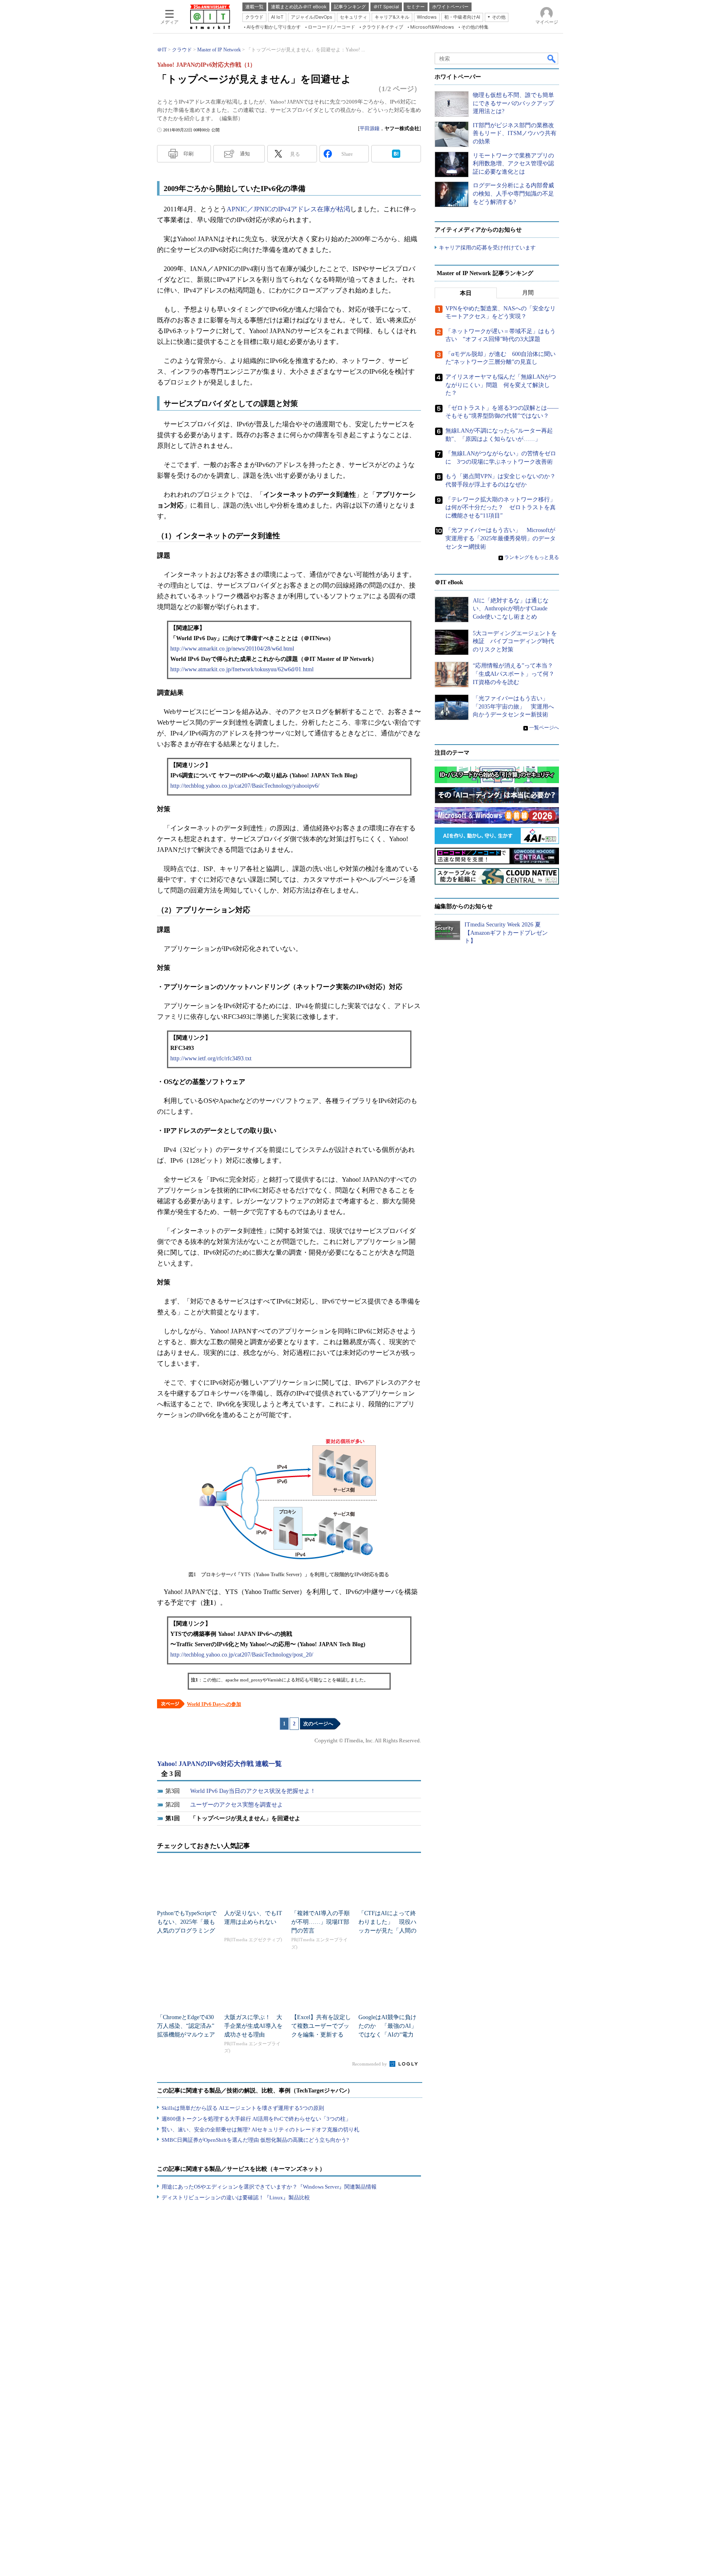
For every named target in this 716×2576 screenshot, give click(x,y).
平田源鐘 (370, 128)
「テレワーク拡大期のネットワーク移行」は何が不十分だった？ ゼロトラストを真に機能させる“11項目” (501, 508)
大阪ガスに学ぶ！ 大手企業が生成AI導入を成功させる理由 (253, 2026)
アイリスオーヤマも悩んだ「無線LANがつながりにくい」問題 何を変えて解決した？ (501, 385)
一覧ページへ (544, 728)
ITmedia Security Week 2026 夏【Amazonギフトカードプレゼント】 (506, 933)
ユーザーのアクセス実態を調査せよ (237, 1805)
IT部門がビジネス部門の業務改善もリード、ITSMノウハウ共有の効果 (515, 133)
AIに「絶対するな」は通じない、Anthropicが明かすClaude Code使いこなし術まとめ (511, 609)
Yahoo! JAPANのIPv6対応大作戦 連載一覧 (219, 1764)
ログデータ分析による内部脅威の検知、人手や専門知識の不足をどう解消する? (513, 194)
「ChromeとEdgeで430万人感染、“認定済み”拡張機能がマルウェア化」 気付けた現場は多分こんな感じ (186, 2035)
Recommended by (370, 2064)
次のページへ (318, 1724)
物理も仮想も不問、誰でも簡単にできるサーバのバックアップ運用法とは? (513, 103)
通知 (245, 154)
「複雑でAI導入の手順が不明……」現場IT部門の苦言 (321, 1922)
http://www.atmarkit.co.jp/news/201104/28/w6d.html (232, 649)
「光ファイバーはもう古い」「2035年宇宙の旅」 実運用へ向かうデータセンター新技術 (513, 706)
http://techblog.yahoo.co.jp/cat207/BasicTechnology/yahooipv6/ (245, 786)
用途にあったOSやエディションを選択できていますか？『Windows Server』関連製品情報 (269, 2187)
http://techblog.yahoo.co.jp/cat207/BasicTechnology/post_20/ (242, 1655)
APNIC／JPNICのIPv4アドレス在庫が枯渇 (288, 209)
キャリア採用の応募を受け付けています (487, 248)
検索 (552, 58)
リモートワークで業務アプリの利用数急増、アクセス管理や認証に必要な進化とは (513, 164)
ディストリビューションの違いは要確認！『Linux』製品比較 (236, 2197)
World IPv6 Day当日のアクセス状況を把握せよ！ (253, 1791)
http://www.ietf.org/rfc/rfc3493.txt (211, 1058)
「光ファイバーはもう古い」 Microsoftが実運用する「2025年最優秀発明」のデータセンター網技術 (501, 538)
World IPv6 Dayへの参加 (214, 1704)
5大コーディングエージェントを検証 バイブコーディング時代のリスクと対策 (515, 641)
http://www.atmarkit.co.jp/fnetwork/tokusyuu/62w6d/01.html (242, 669)
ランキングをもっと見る (532, 557)
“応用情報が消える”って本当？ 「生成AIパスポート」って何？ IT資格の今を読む (516, 674)
